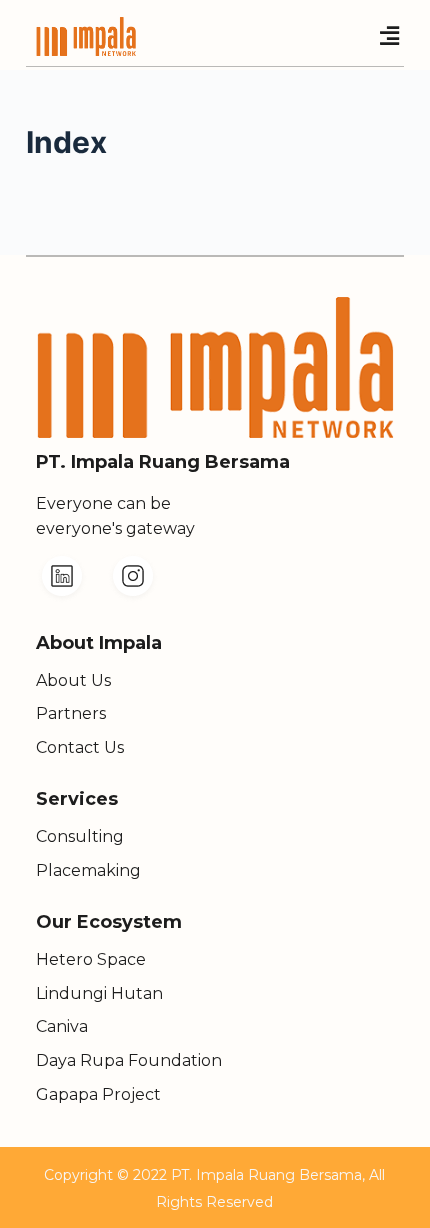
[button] (389, 36)
